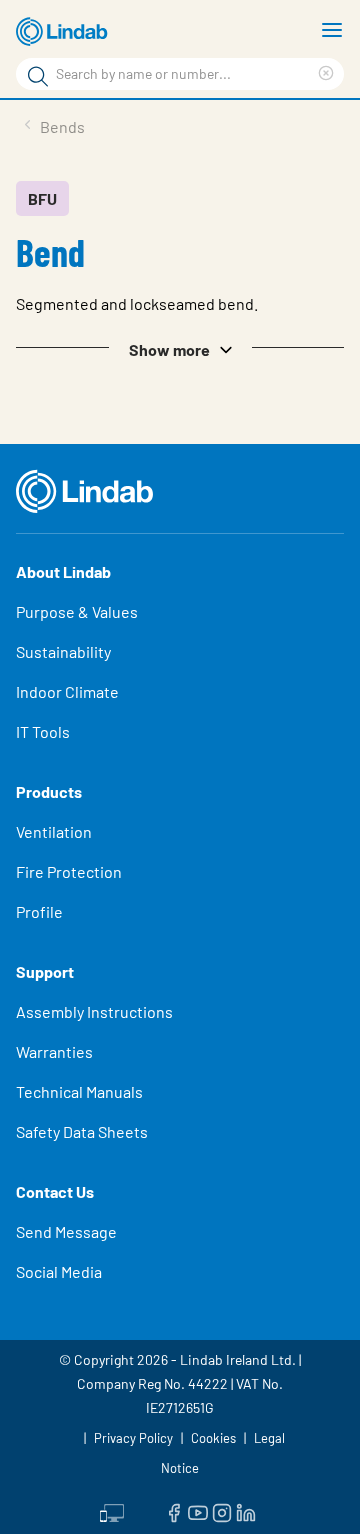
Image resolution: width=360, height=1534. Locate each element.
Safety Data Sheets (82, 1131)
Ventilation (54, 831)
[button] (180, 348)
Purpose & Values (77, 611)
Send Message (66, 1231)
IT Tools (43, 731)
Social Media (59, 1271)
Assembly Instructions (94, 1011)
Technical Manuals (79, 1091)
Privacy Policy (133, 1438)
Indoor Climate (67, 691)
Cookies (213, 1438)
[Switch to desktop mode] (112, 1511)
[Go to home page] (65, 32)
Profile (39, 911)
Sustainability (63, 651)
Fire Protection (69, 871)
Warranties (54, 1051)
